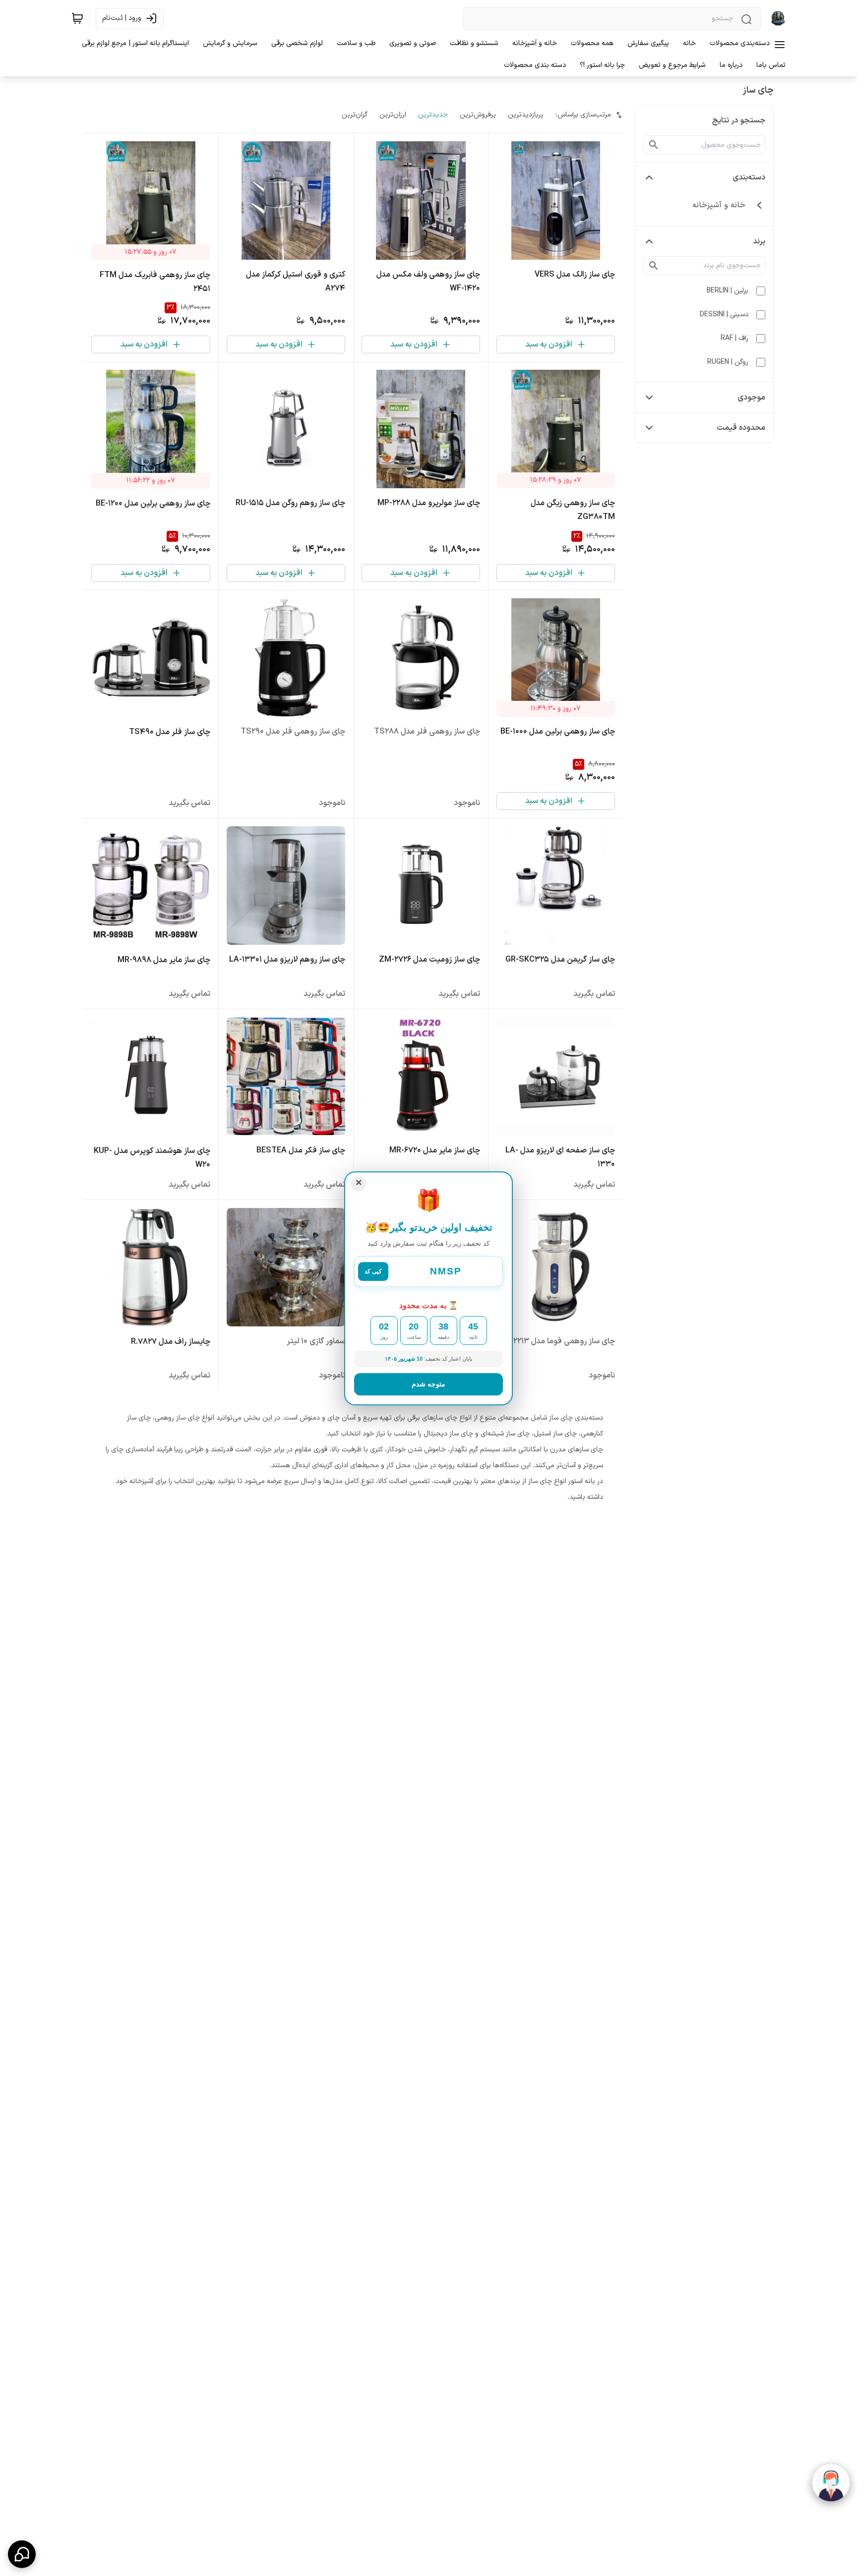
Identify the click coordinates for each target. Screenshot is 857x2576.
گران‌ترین (355, 115)
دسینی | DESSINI (724, 315)
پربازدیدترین (526, 115)
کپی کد (373, 1272)
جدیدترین (433, 115)
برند (759, 241)
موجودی (751, 398)
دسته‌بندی (749, 177)
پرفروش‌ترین (478, 115)
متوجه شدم (428, 1383)
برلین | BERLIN (728, 291)
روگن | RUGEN (728, 362)
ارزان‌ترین (393, 115)
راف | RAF (735, 338)
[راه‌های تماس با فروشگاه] (22, 2554)
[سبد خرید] (77, 18)
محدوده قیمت (741, 428)
